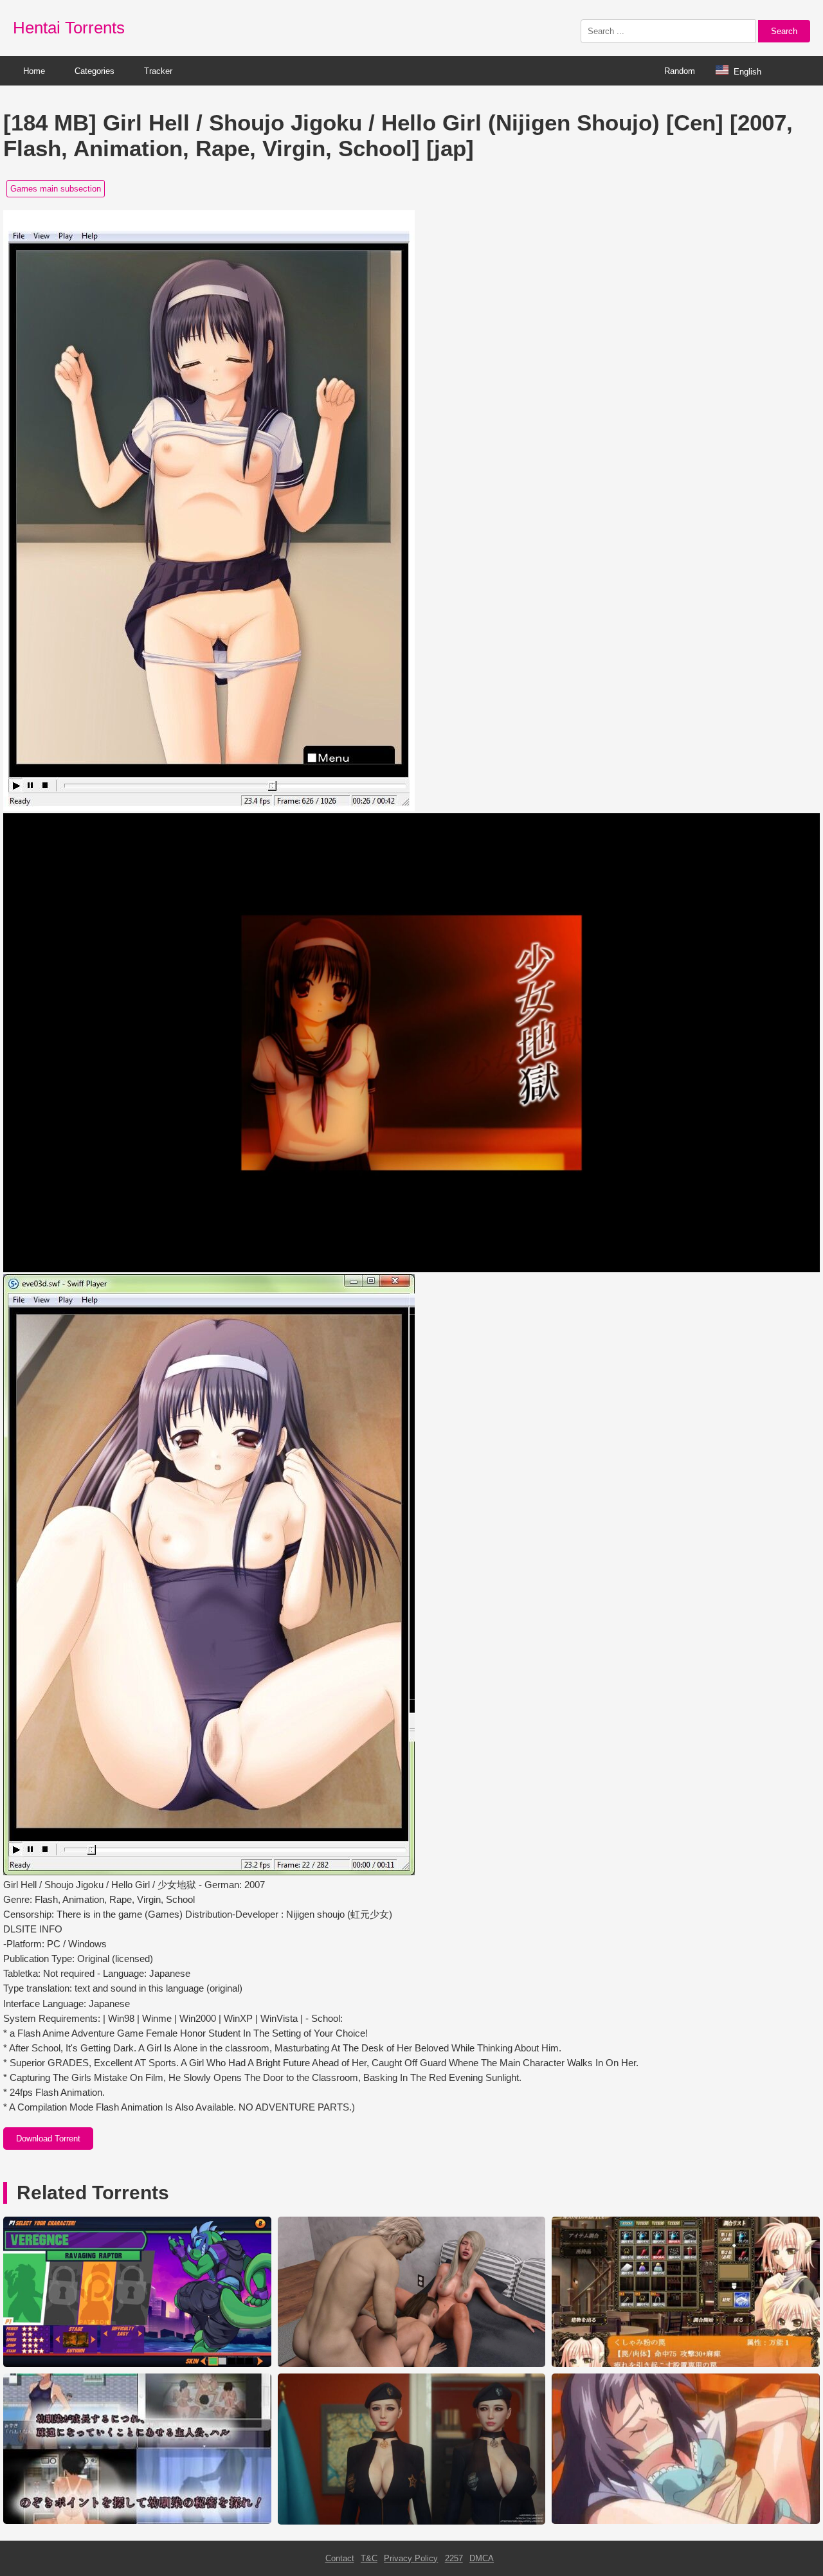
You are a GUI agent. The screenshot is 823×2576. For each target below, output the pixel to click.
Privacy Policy (411, 2558)
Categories (95, 71)
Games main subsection (56, 189)
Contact (340, 2558)
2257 (454, 2558)
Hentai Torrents (69, 28)
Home (34, 71)
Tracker (158, 71)
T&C (369, 2558)
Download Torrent (48, 2139)
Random (680, 71)
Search (784, 31)
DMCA (482, 2558)
